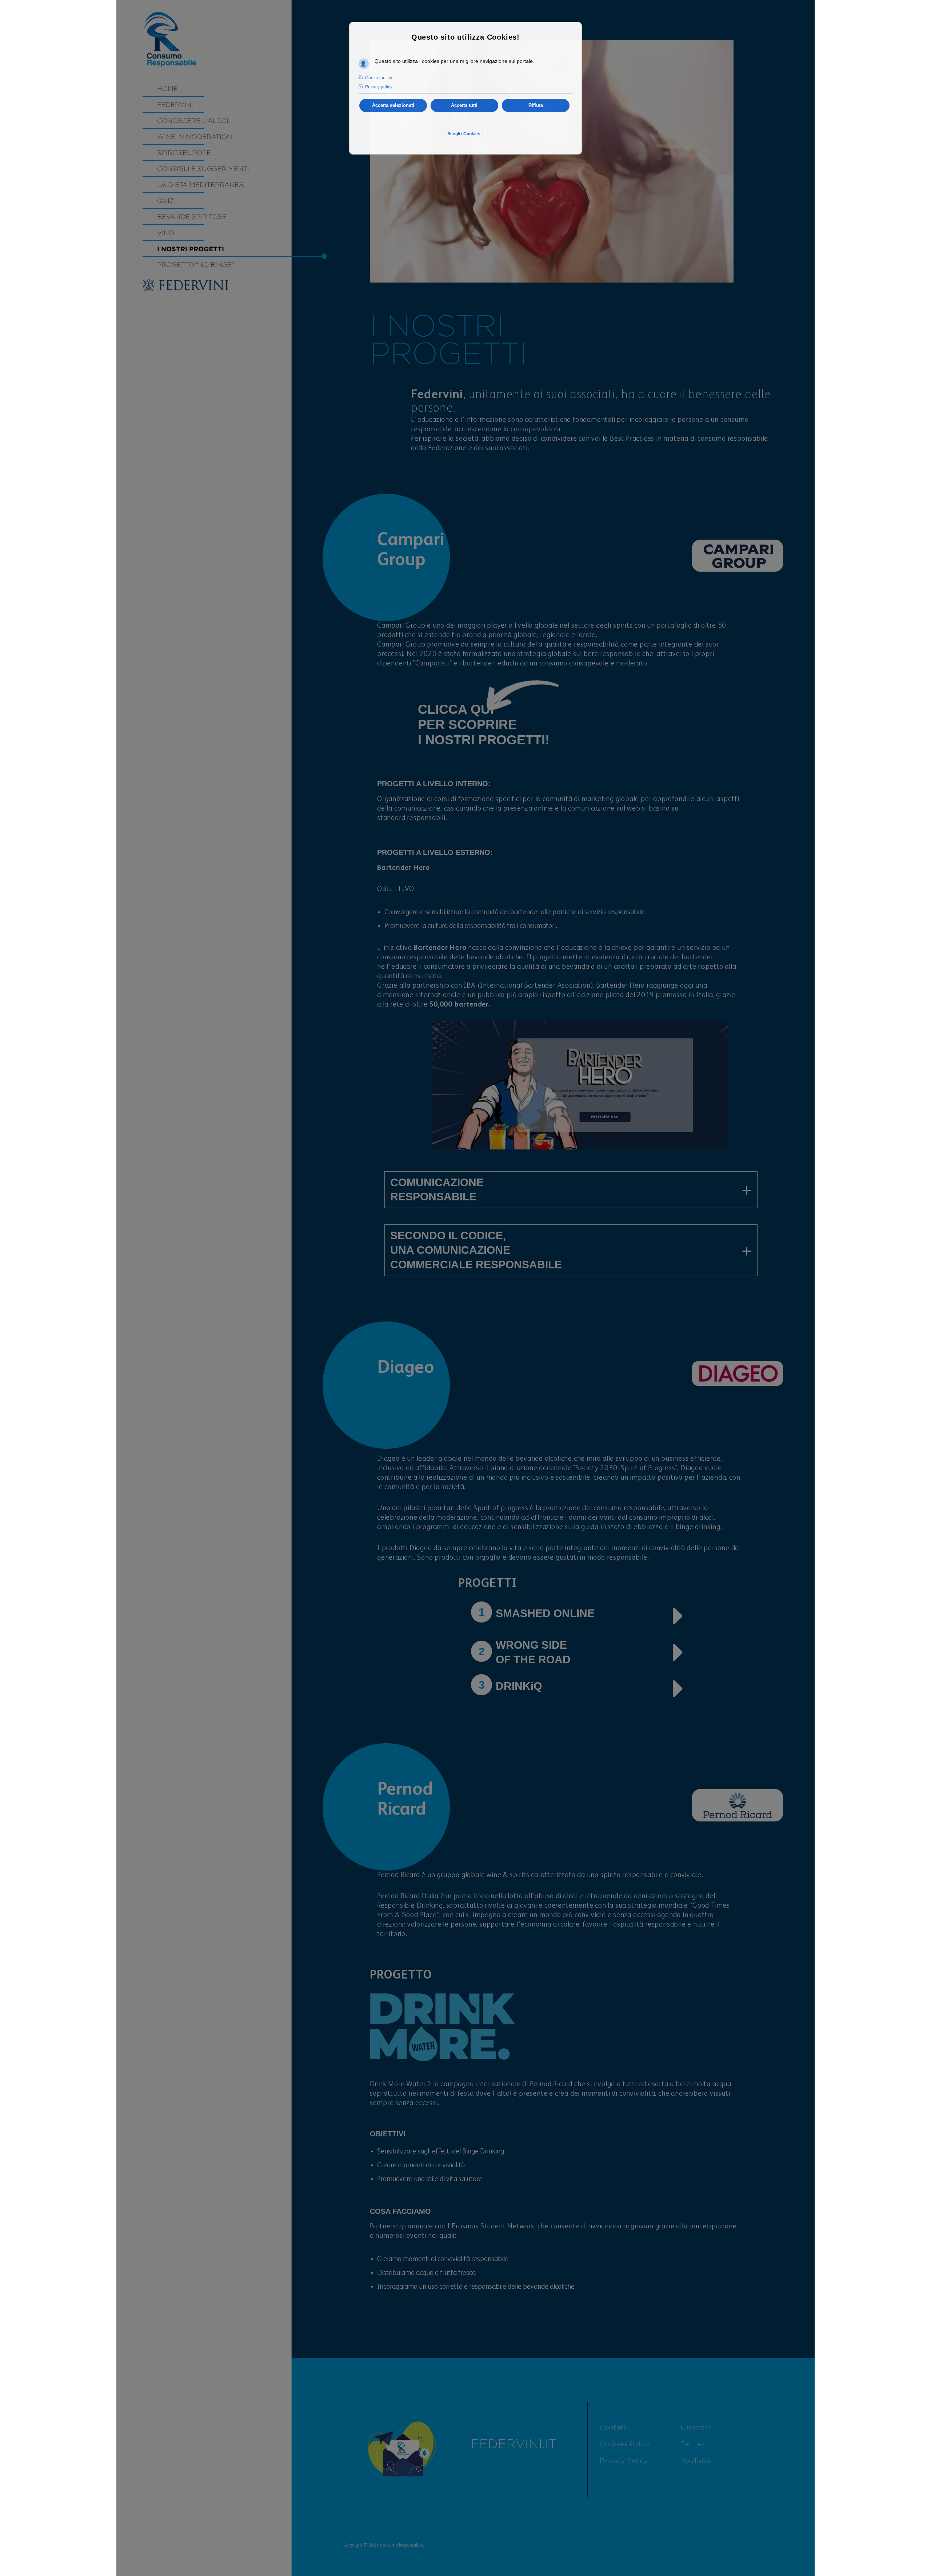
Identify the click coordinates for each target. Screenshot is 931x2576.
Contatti (614, 2427)
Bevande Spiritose (192, 217)
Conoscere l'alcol (194, 121)
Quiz (165, 201)
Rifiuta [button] (536, 105)
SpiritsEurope (184, 153)
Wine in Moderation (195, 137)
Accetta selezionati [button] (393, 105)
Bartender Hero (403, 868)
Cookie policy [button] (379, 78)
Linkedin (696, 2427)
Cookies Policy (625, 2444)
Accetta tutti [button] (464, 105)
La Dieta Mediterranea (201, 185)
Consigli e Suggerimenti (203, 169)
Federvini (175, 105)
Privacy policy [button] (379, 87)
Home (167, 89)
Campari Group (401, 626)
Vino (166, 233)
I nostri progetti (191, 249)
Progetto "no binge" (195, 265)
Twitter (693, 2444)
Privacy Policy (624, 2461)
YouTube (696, 2461)
